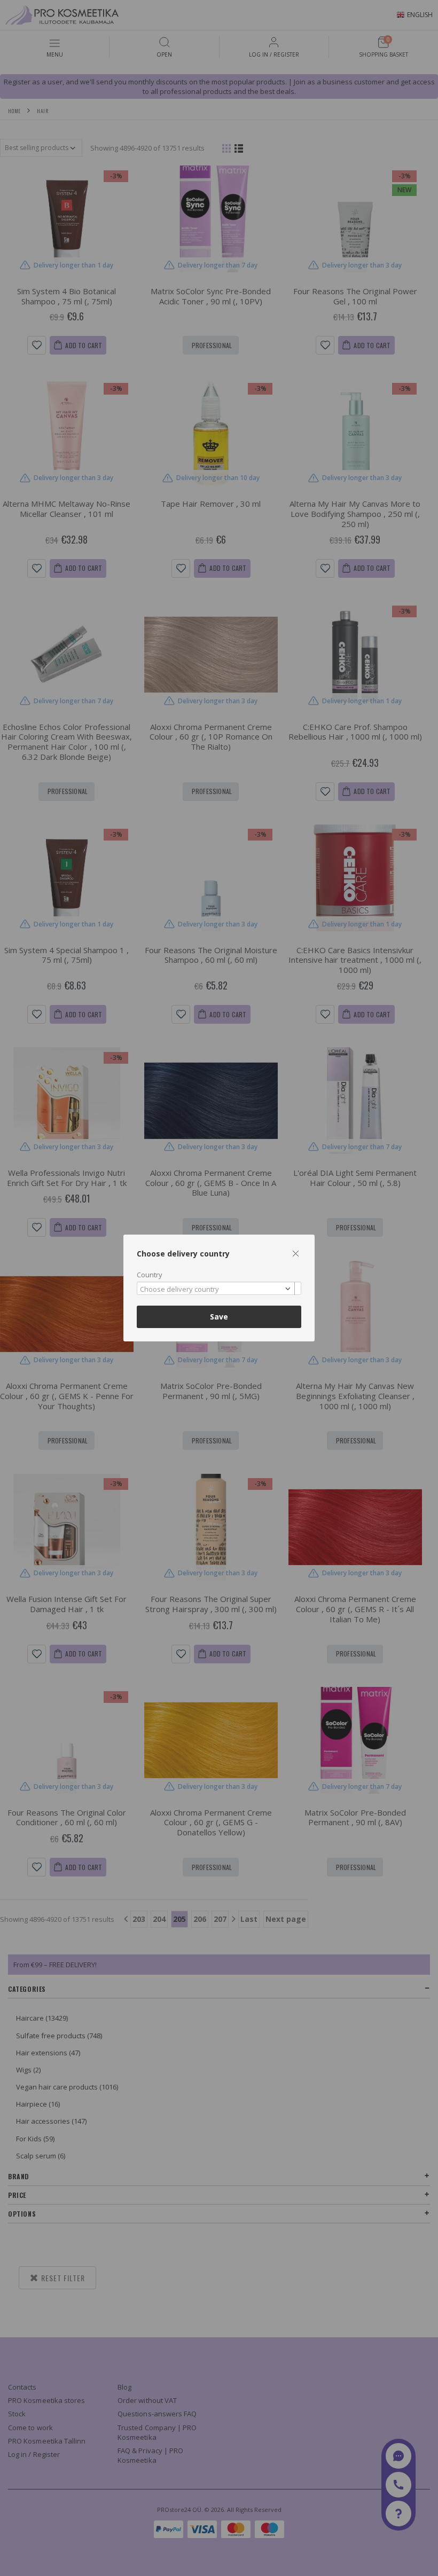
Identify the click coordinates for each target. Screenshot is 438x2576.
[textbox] (216, 1290)
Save (219, 1317)
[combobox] (219, 1288)
